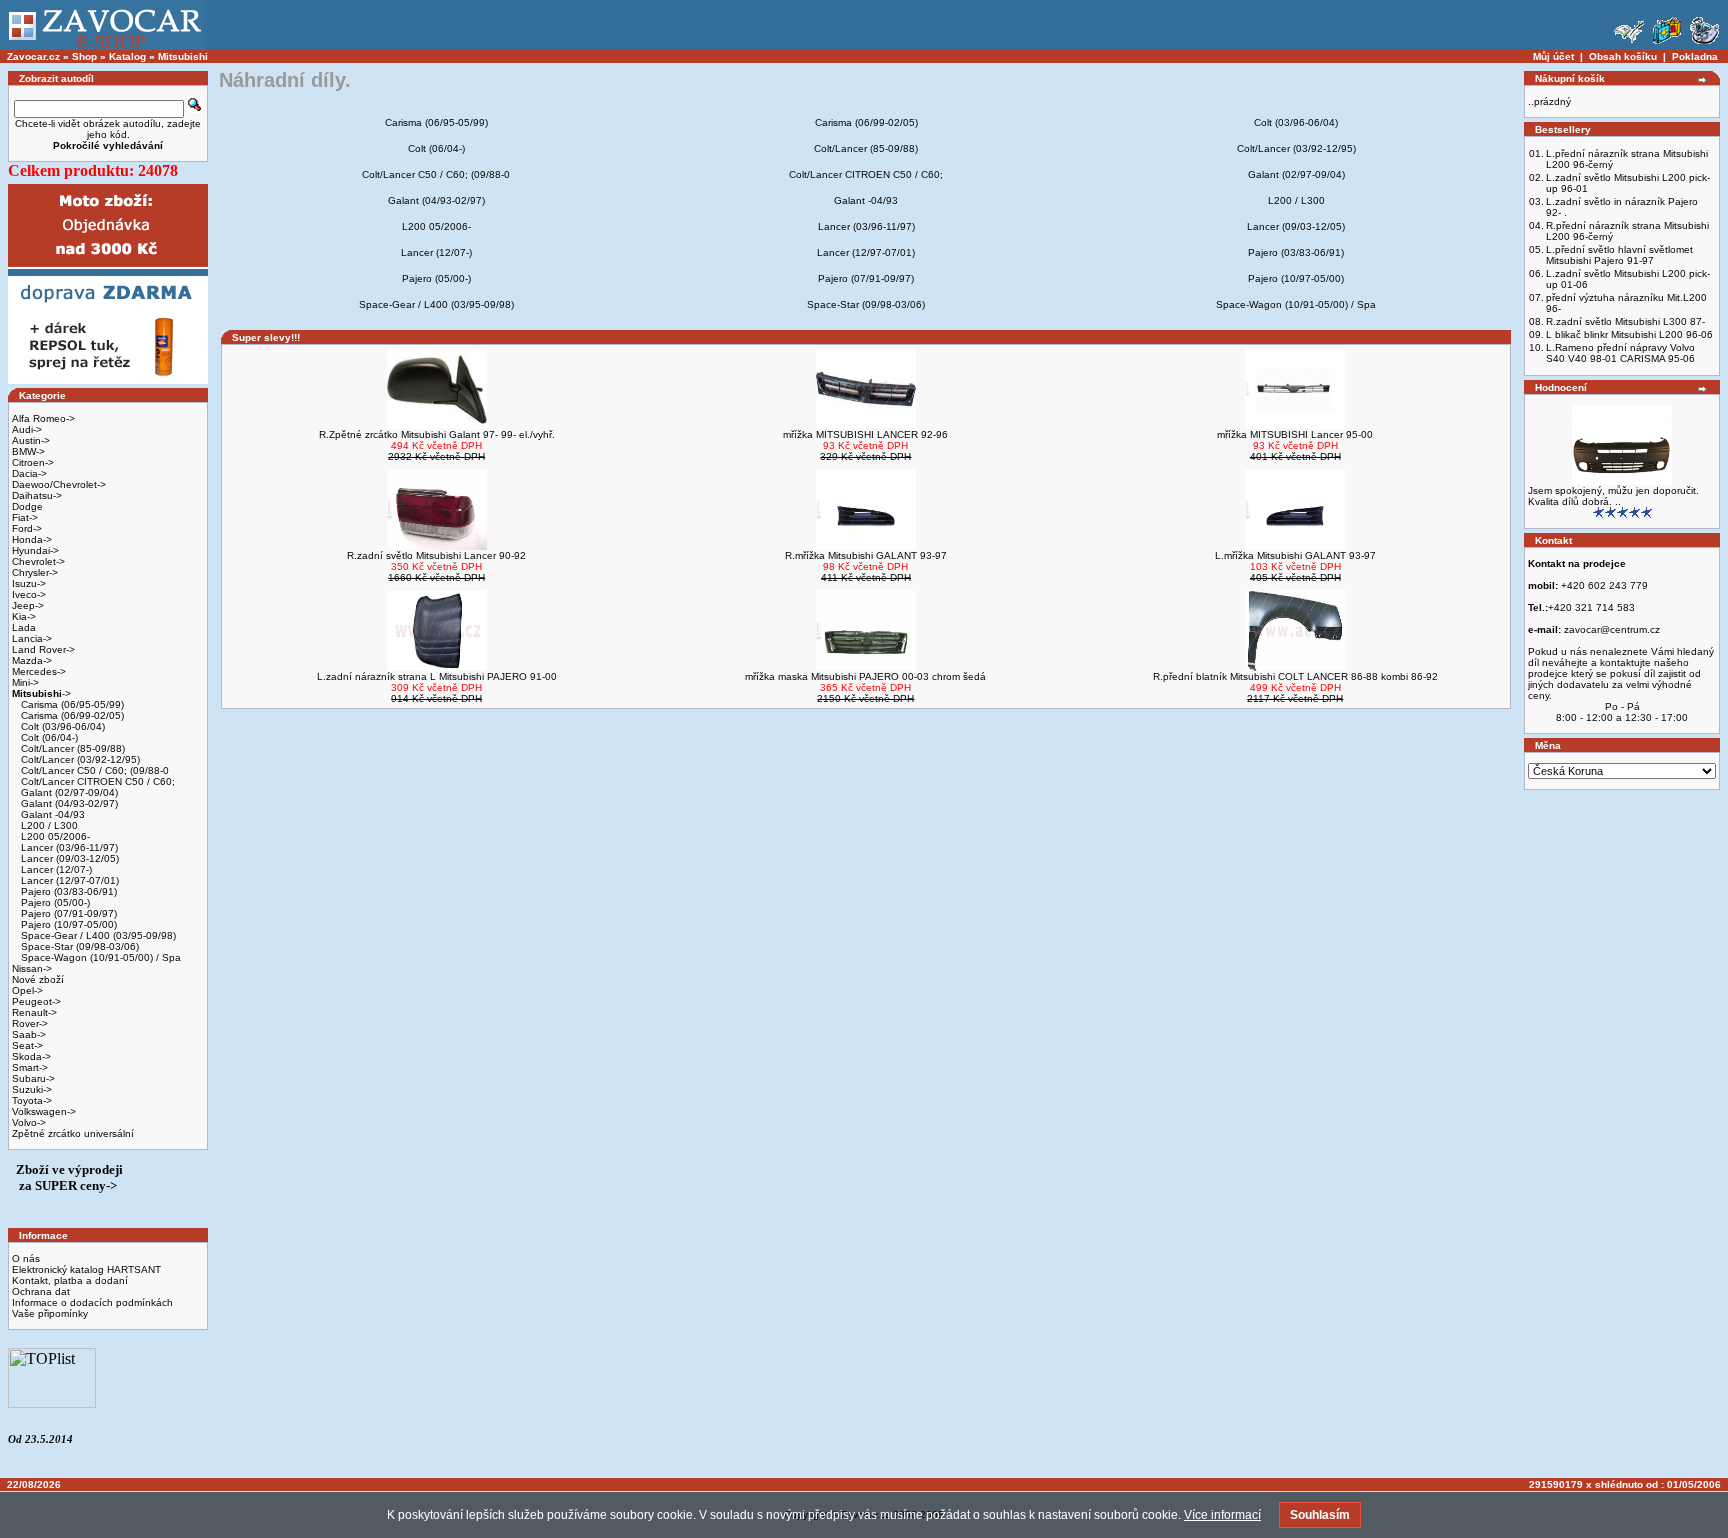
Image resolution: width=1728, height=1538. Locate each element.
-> (41, 693)
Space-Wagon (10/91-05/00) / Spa (99, 957)
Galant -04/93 (51, 814)
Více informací (1222, 1515)
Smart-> (30, 1067)
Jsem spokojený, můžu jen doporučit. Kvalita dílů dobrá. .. (1613, 496)
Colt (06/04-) (48, 737)
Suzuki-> (32, 1089)
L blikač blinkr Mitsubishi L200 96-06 (1629, 334)
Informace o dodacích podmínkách (92, 1302)
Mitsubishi (183, 56)
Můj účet (1553, 56)
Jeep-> (28, 605)
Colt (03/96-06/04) (61, 726)
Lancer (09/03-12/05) (68, 858)
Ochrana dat (41, 1291)
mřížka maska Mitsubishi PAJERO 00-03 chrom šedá (865, 676)
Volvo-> (29, 1122)
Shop (84, 56)
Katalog (127, 56)
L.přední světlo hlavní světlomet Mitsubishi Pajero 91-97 (1619, 255)
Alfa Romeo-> (43, 418)
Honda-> (32, 539)
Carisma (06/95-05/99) (71, 704)
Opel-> (27, 990)
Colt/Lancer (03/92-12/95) (79, 759)
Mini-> (25, 682)
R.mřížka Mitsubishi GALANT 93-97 (866, 555)
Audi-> (27, 429)
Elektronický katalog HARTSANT (86, 1269)
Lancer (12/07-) (55, 869)
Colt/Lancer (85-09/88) (71, 748)
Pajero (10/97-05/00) (67, 924)
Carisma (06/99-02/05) (71, 715)
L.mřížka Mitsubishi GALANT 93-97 (1295, 555)
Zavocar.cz (33, 56)
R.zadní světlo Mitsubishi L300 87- (1625, 321)
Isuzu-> (29, 583)
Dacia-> (29, 473)
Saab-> (29, 1034)
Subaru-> (33, 1078)
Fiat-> (25, 517)
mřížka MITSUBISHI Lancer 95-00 (1295, 434)
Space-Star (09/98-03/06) (78, 946)
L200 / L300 (48, 825)
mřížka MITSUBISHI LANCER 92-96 (865, 434)
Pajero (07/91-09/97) (67, 913)
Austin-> (31, 440)
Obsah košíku (1623, 56)
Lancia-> (32, 638)
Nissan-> (32, 968)
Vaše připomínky (50, 1313)
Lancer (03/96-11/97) (68, 847)
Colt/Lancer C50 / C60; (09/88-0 (93, 770)
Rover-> (30, 1023)
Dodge (27, 506)
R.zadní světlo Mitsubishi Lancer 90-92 (436, 555)
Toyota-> (32, 1100)
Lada (24, 627)
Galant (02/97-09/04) (68, 792)
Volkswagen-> (44, 1111)
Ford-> (27, 528)
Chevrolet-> (38, 561)
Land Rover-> (43, 649)
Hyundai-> (35, 550)
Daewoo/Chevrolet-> (59, 484)
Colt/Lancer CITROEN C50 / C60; (96, 781)
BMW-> (28, 451)
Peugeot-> (36, 1001)
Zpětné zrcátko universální (73, 1133)
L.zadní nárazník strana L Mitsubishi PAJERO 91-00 (437, 676)
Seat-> (27, 1045)
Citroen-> (33, 462)
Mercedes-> (39, 671)
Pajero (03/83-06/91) (67, 891)
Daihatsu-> (37, 495)
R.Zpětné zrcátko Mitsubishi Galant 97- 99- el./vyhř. (437, 434)
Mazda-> (32, 660)
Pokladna (1695, 56)
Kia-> (24, 616)
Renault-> (34, 1012)
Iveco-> (29, 594)
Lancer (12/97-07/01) (68, 880)
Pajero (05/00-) (54, 902)
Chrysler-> (35, 572)
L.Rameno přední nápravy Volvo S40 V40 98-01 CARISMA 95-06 (1620, 353)
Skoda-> (31, 1056)
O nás (26, 1258)
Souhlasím (1320, 1515)
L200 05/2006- (54, 836)
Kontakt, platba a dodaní (70, 1280)
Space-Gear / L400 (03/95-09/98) (97, 935)
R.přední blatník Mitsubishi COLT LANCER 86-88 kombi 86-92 (1295, 676)
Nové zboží (38, 979)
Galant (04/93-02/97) (68, 803)
